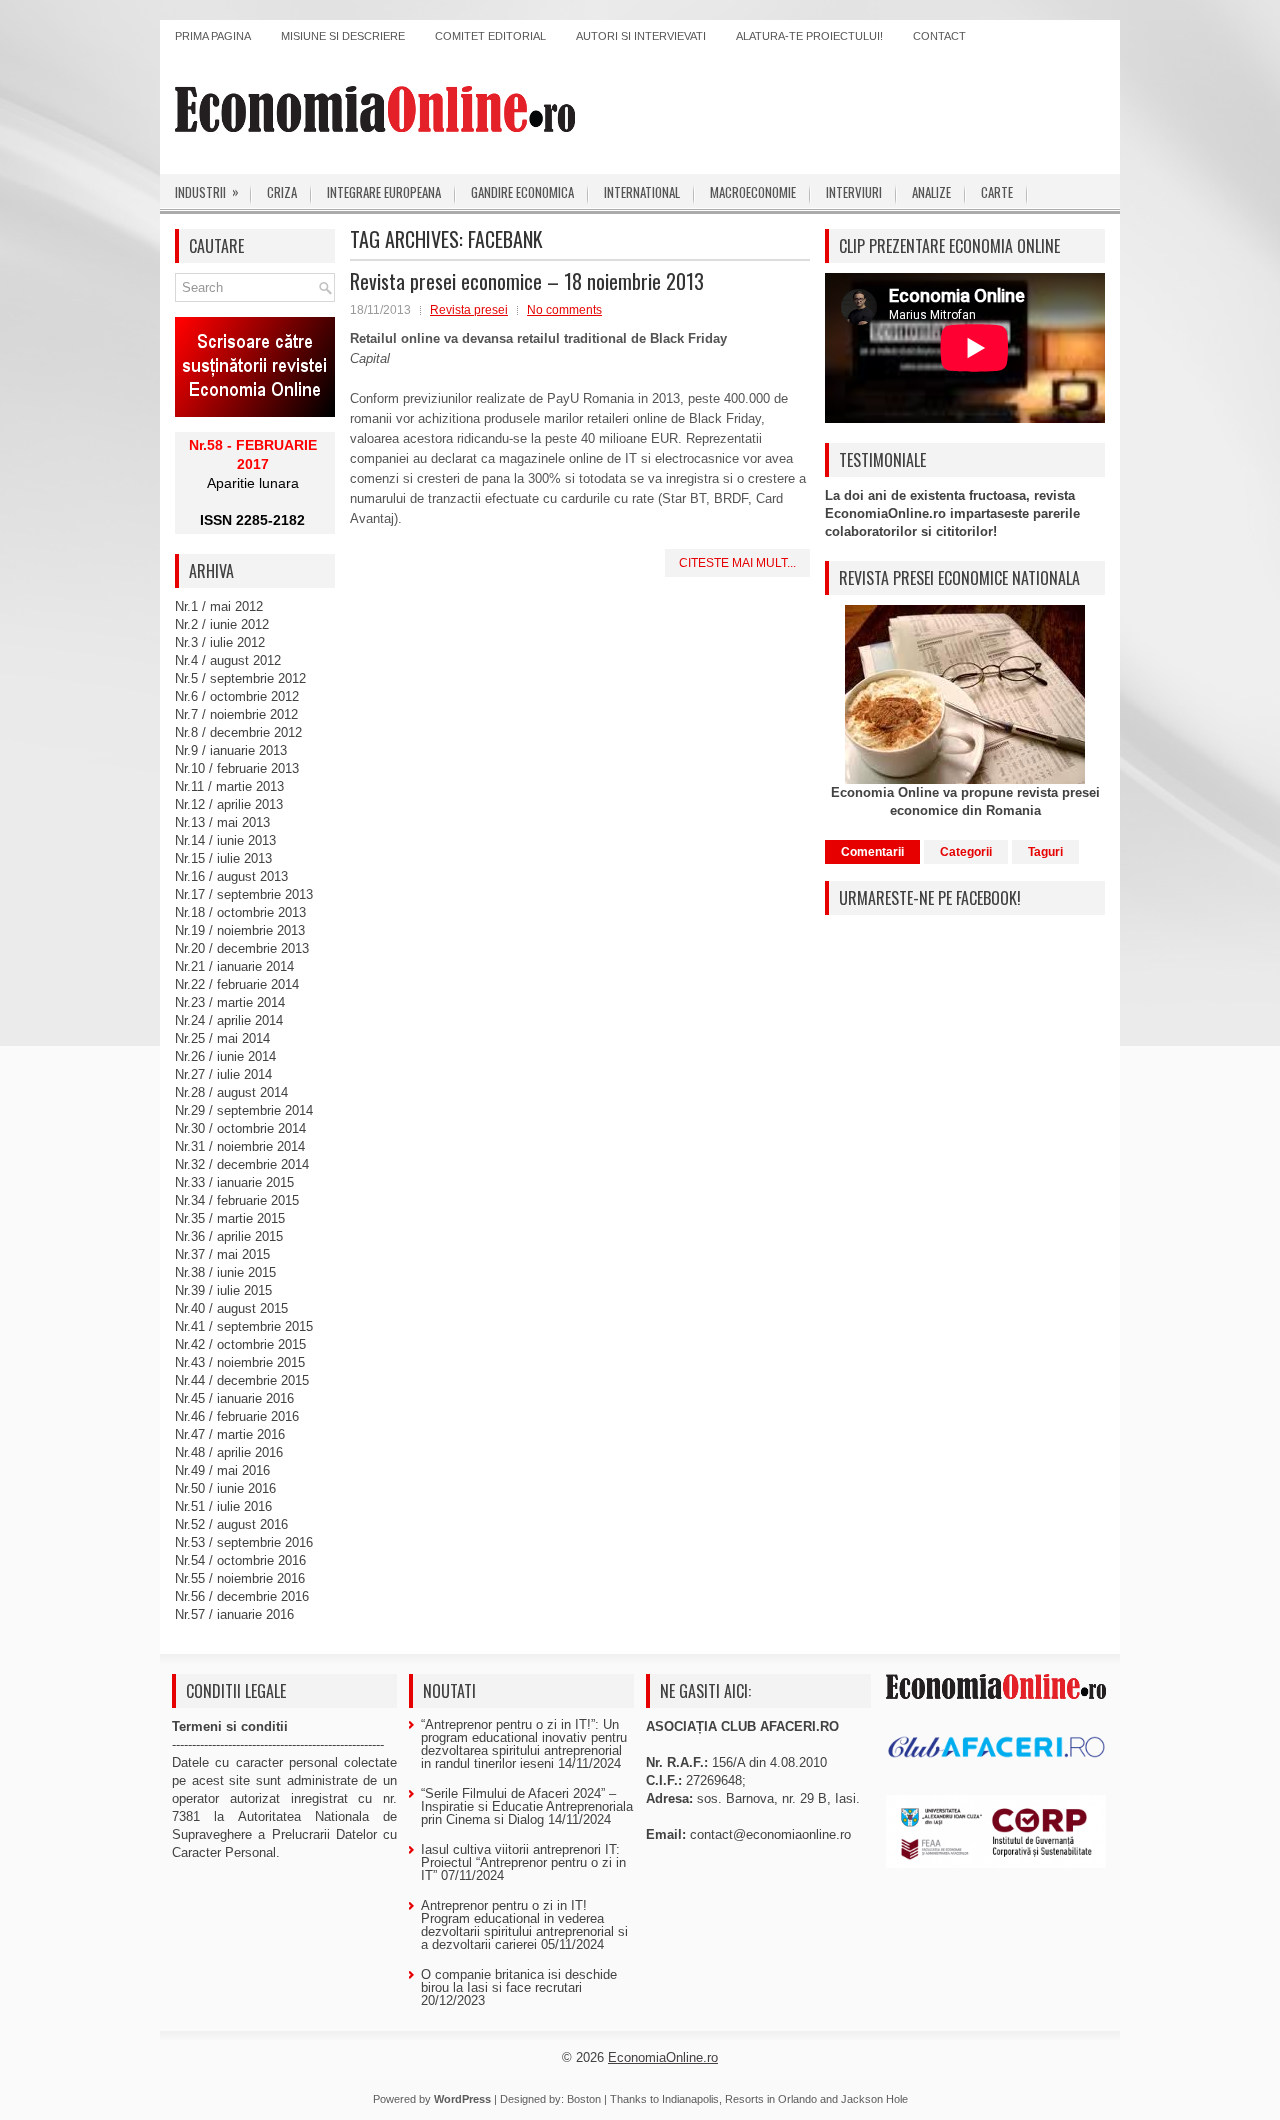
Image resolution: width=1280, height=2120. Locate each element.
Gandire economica (522, 192)
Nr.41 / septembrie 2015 (244, 1326)
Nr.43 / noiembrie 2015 (240, 1362)
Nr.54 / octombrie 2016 (240, 1560)
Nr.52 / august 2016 (231, 1524)
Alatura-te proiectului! (809, 36)
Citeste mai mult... (737, 563)
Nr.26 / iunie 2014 (225, 1056)
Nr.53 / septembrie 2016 (244, 1542)
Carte (997, 192)
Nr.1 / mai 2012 (219, 606)
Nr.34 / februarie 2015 (237, 1200)
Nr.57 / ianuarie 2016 (234, 1614)
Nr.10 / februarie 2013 (237, 768)
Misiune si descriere (343, 36)
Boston (584, 2099)
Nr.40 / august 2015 (231, 1308)
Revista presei (469, 310)
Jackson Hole (874, 2099)
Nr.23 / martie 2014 (230, 1002)
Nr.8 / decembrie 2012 (238, 732)
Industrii (207, 191)
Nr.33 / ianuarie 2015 (234, 1182)
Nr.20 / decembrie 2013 (242, 948)
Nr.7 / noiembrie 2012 (236, 714)
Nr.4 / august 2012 (228, 660)
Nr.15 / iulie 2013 (223, 858)
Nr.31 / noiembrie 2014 (240, 1146)
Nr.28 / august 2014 (231, 1092)
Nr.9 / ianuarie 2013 (231, 750)
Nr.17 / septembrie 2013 (244, 894)
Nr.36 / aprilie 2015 (229, 1236)
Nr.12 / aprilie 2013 (229, 804)
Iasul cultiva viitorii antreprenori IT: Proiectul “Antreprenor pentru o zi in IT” (523, 1862)
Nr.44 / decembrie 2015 (242, 1380)
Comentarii (872, 852)
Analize (931, 192)
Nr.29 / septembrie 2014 (244, 1110)
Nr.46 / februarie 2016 (237, 1416)
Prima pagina (213, 36)
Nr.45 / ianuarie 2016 (234, 1398)
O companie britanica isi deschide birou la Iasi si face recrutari (519, 1981)
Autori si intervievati (641, 36)
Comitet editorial (490, 36)
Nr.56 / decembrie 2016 (242, 1596)
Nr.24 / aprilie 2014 (229, 1020)
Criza (282, 192)
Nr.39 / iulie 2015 (223, 1290)
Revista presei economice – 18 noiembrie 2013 (527, 281)
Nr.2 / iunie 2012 (222, 624)
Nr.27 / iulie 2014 (223, 1074)
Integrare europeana (384, 192)
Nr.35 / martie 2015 (230, 1218)
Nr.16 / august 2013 (231, 876)
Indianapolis (690, 2099)
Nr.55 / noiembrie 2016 (240, 1578)
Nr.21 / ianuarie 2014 (234, 966)
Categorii (966, 852)
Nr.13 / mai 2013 (222, 822)
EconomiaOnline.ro (663, 2057)
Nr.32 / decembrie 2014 (242, 1164)
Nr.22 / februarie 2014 (237, 984)
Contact (939, 36)
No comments (564, 310)
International (642, 192)
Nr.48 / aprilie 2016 (229, 1452)
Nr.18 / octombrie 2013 (240, 912)
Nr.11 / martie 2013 (229, 786)
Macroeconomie (753, 192)
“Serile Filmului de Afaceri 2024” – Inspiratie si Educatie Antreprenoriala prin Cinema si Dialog (527, 1806)
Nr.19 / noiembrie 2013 (240, 930)
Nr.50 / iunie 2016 (225, 1488)
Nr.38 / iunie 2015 (225, 1272)
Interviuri (854, 192)
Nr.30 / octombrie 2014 (240, 1128)
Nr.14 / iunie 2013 (225, 840)
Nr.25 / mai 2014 (222, 1038)
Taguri (1045, 852)
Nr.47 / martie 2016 (230, 1434)
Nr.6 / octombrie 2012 (237, 696)
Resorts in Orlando (771, 2099)
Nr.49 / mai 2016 (222, 1470)
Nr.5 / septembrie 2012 (240, 678)
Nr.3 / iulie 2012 (220, 642)
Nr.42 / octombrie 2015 (240, 1344)
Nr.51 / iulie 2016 (223, 1506)
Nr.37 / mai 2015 (222, 1254)
